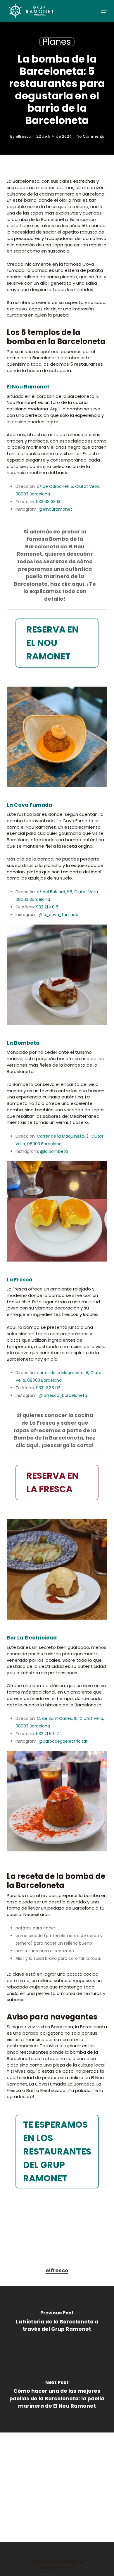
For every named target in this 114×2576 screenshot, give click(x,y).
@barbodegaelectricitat (63, 1741)
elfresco (23, 136)
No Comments (90, 136)
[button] (104, 11)
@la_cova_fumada (58, 915)
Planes (57, 42)
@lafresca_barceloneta (63, 1395)
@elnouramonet (55, 509)
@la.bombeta (54, 1151)
